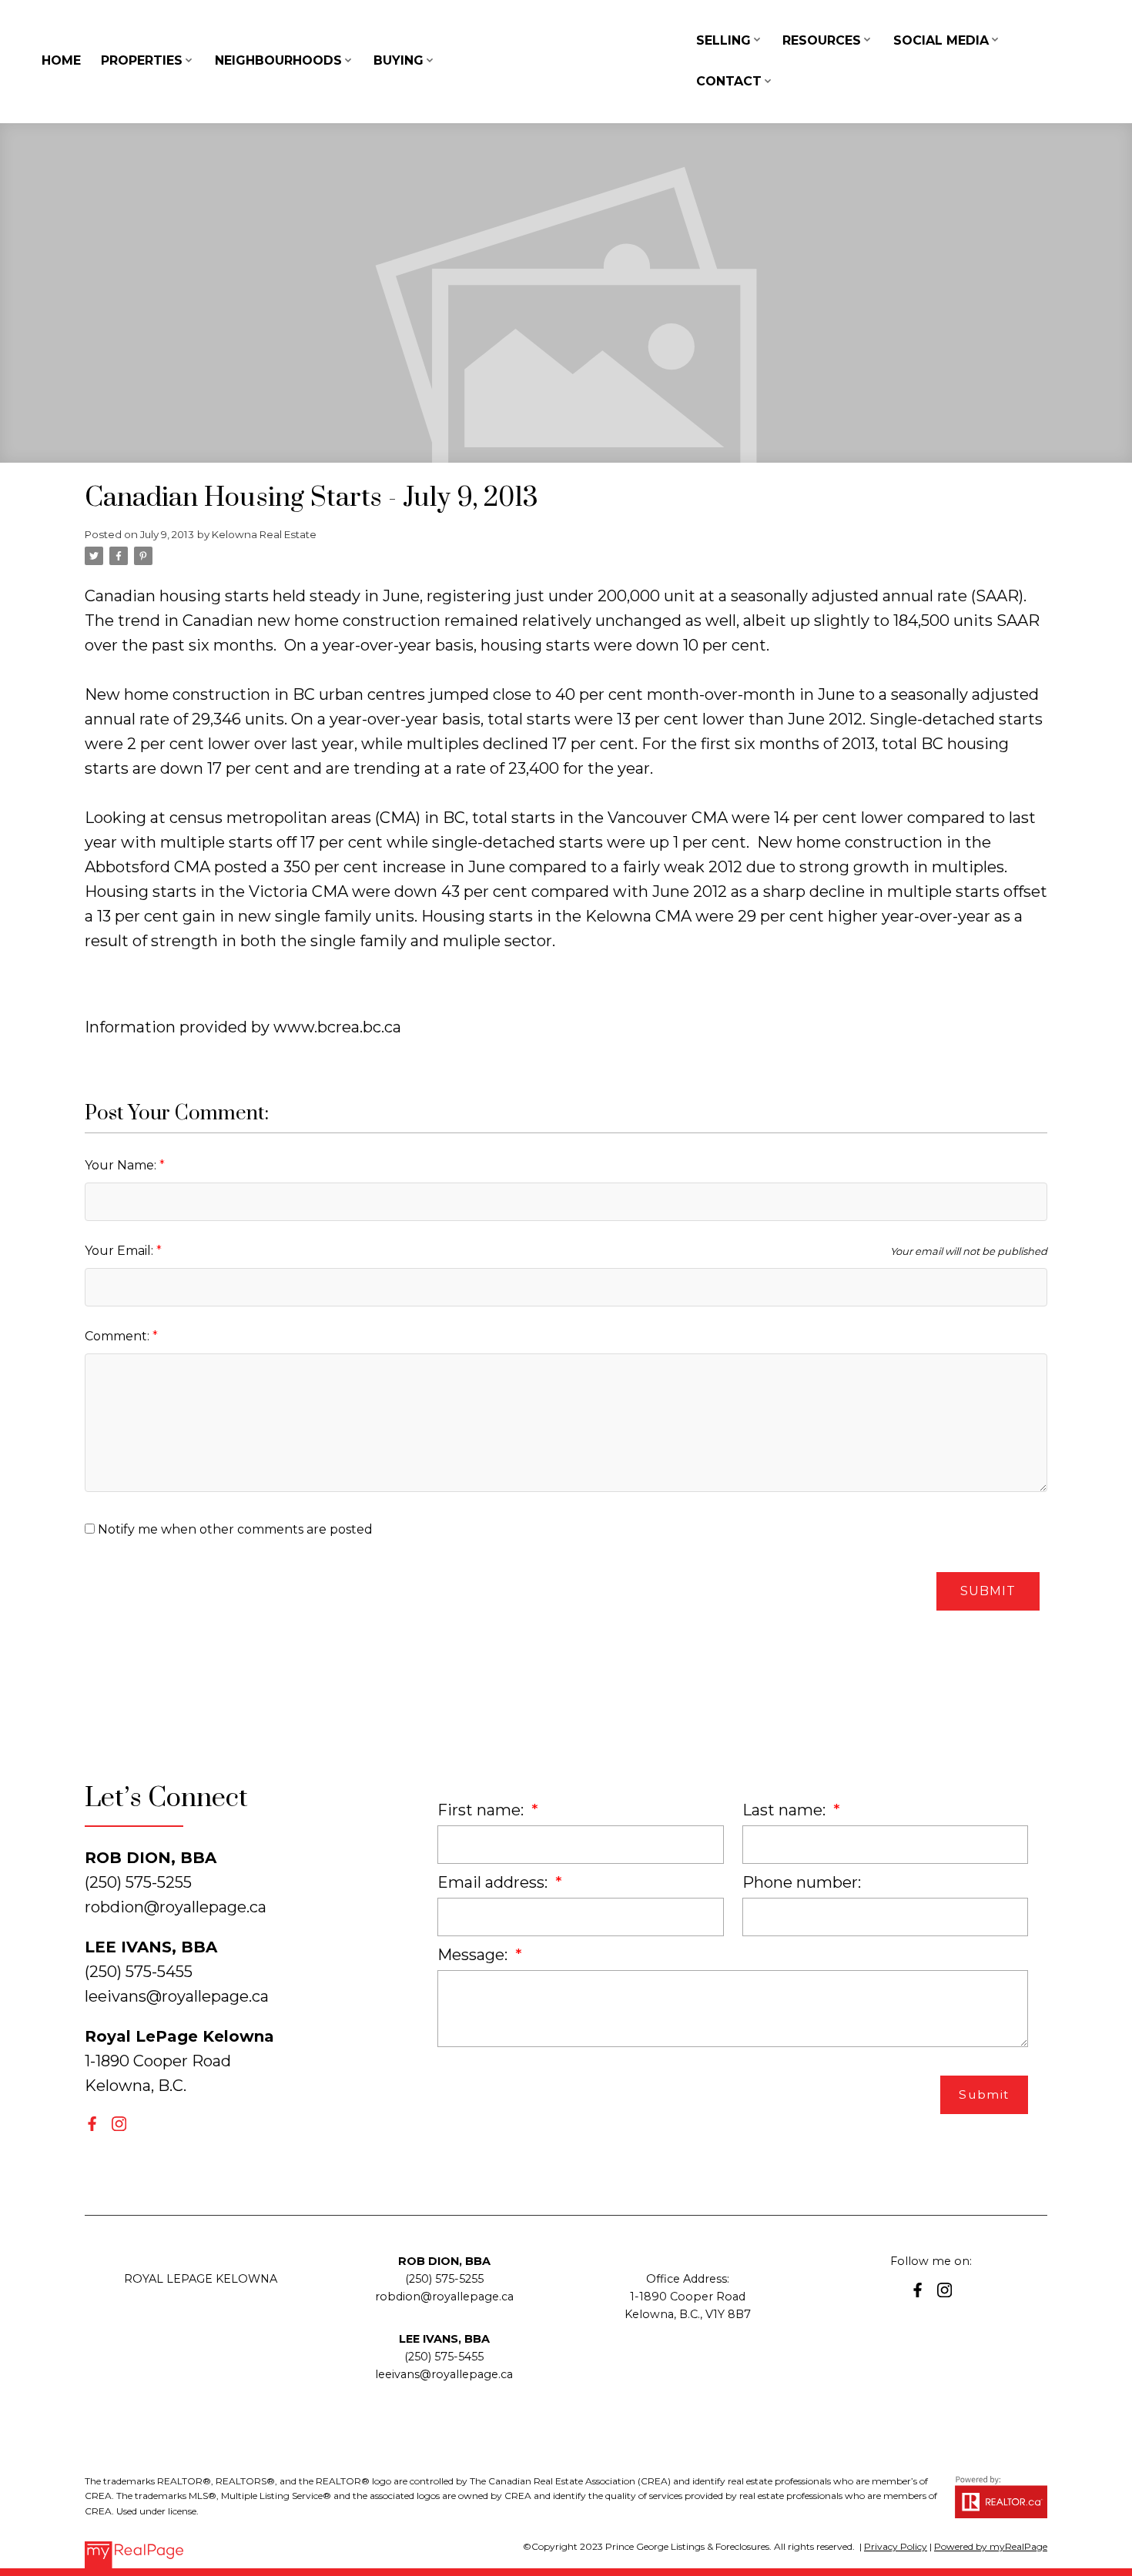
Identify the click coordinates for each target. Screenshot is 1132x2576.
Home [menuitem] (61, 60)
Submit (988, 1591)
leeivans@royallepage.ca (177, 1996)
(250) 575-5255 (444, 2279)
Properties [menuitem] (142, 60)
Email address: (494, 1882)
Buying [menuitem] (399, 60)
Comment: (119, 1336)
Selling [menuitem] (723, 40)
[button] (92, 2124)
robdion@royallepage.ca (176, 1907)
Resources (822, 40)
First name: (482, 1810)
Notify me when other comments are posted (234, 1529)
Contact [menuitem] (729, 81)
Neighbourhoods (278, 60)
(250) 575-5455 (444, 2357)
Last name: (786, 1810)
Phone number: (802, 1882)
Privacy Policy (896, 2546)
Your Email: (121, 1251)
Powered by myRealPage (991, 2546)
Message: (474, 1955)
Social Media (941, 40)
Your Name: (122, 1165)
